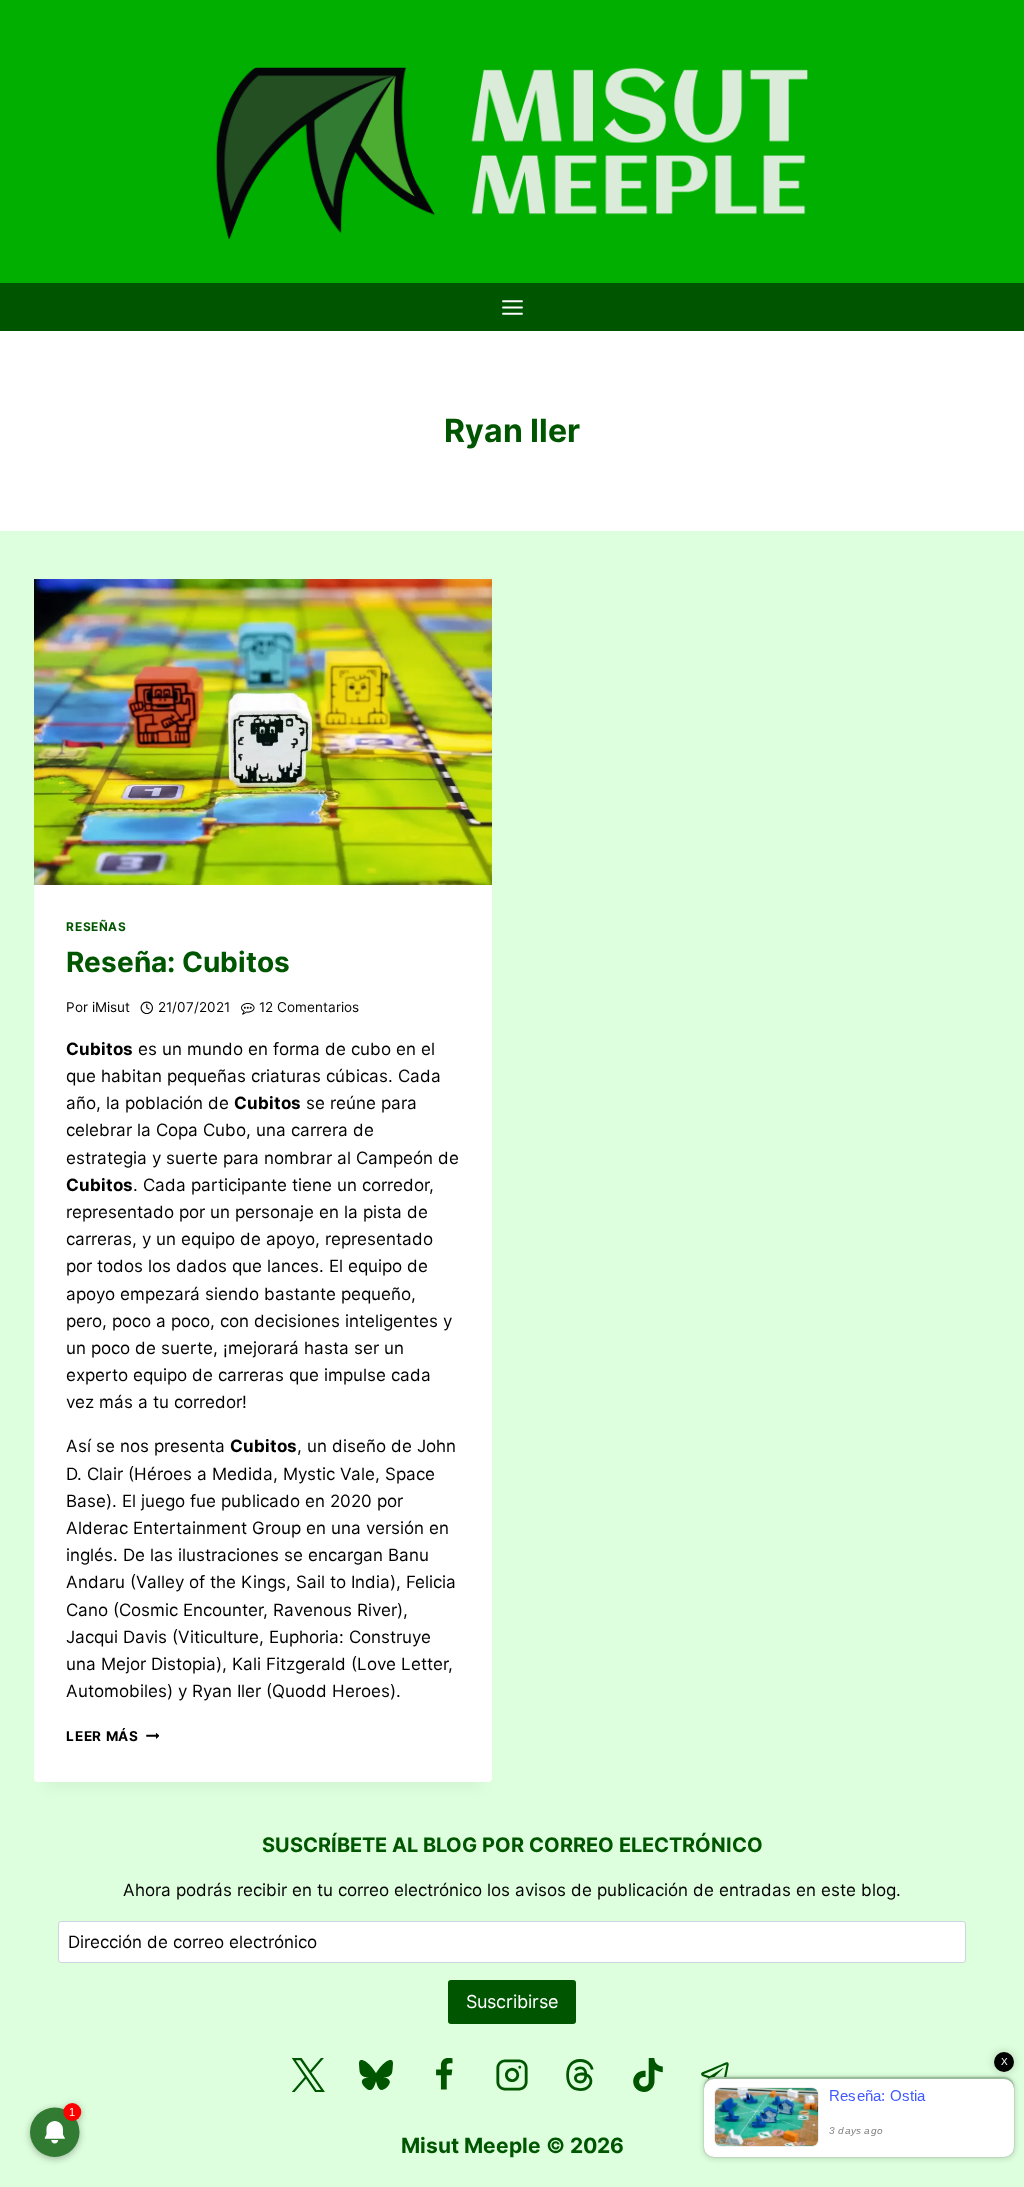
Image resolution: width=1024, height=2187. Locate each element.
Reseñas (96, 926)
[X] (308, 2075)
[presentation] (263, 731)
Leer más (112, 1736)
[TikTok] (648, 2075)
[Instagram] (512, 2075)
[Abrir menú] (512, 307)
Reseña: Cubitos (178, 962)
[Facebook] (444, 2075)
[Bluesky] (376, 2075)
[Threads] (580, 2075)
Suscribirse (512, 2001)
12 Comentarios (309, 1007)
